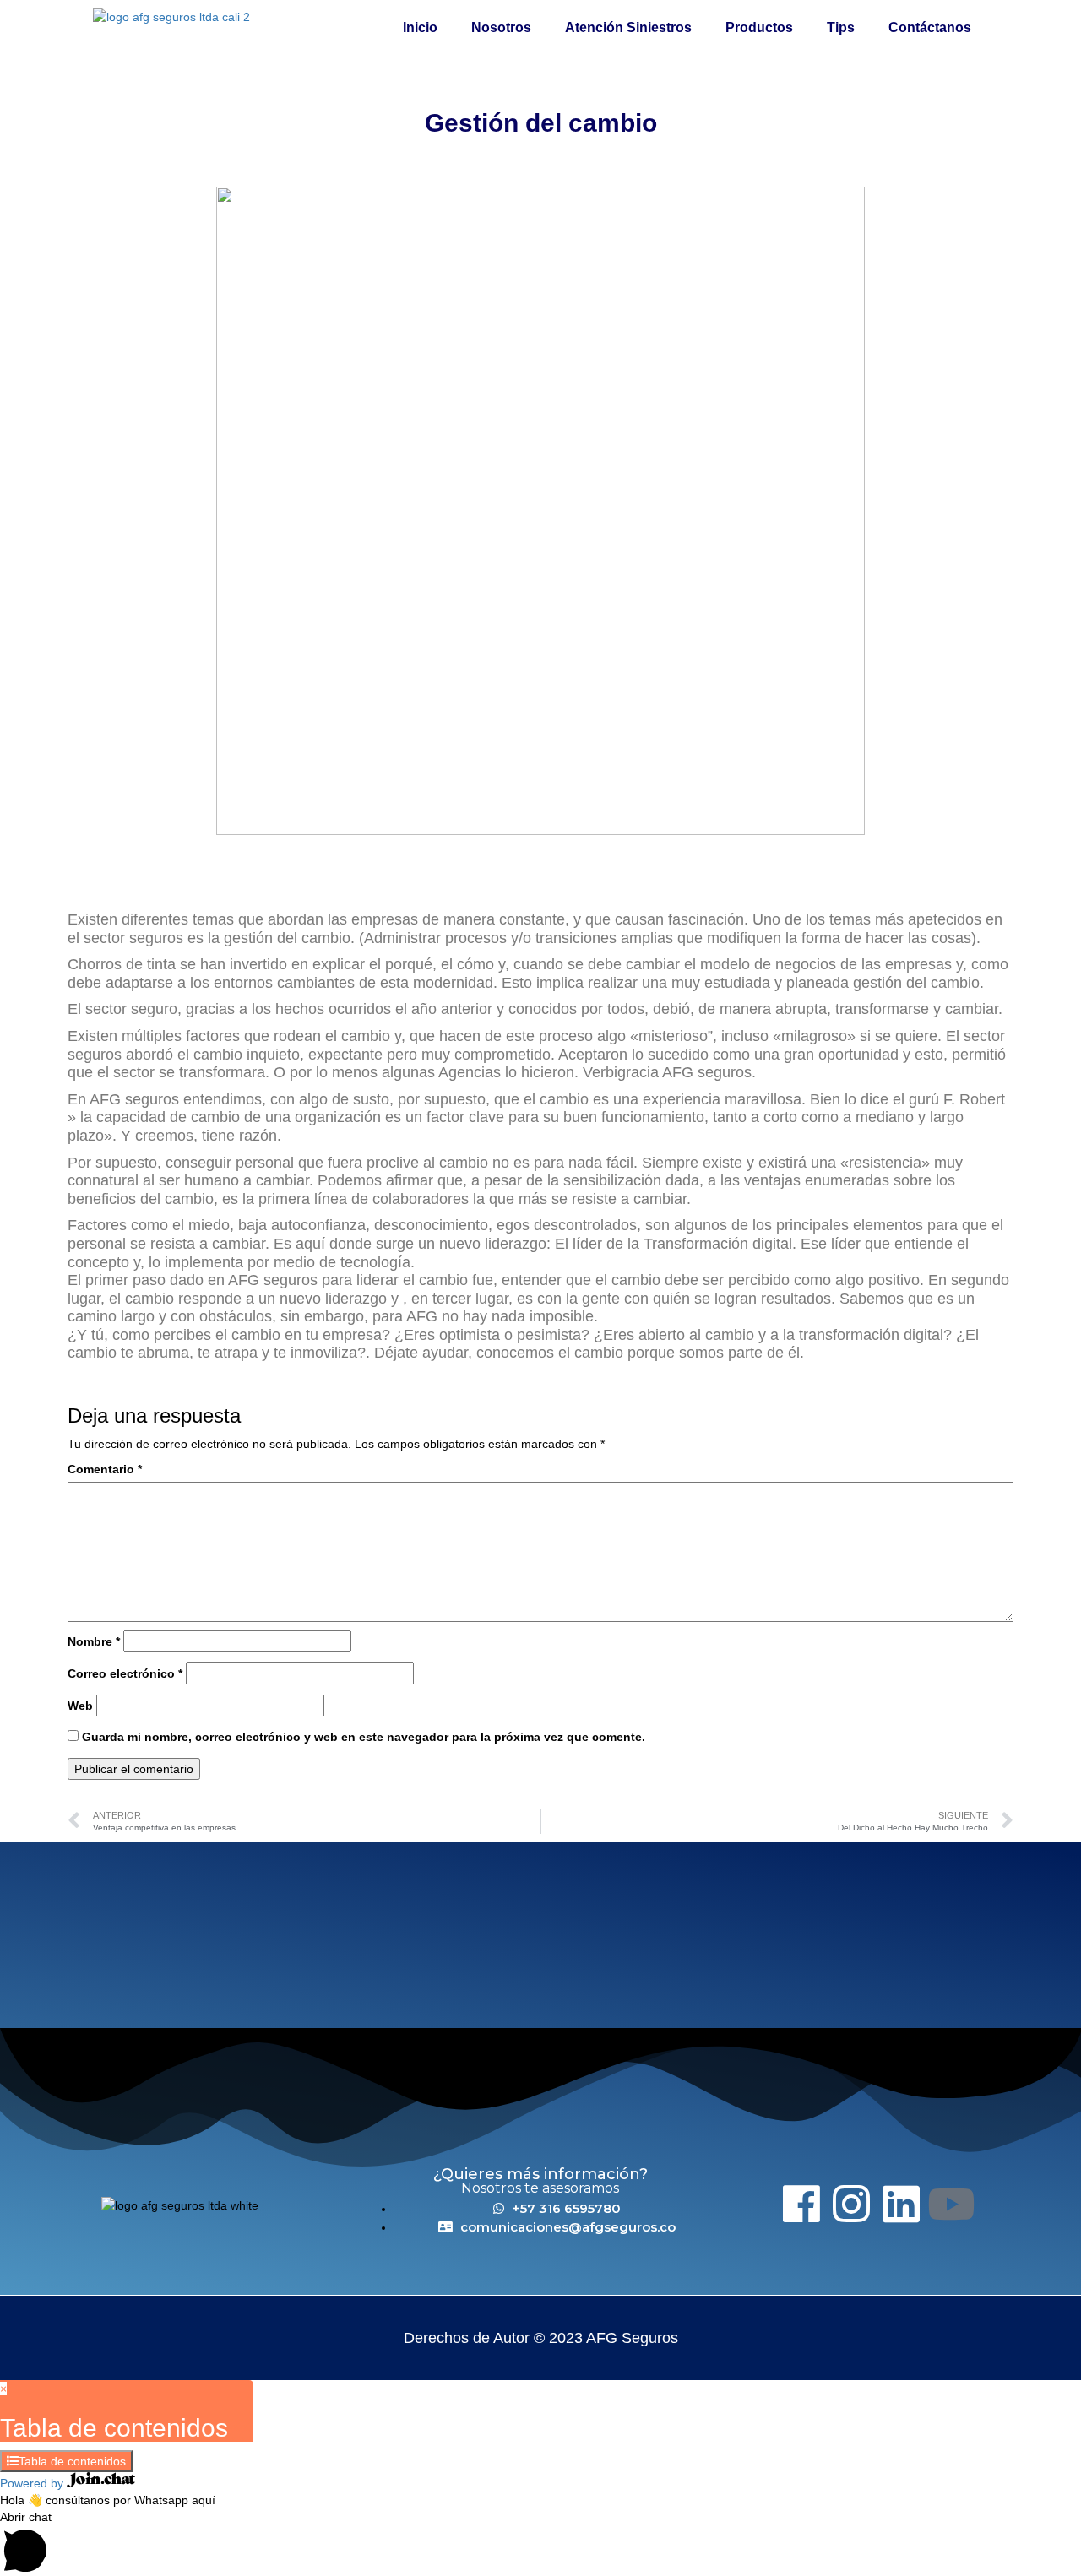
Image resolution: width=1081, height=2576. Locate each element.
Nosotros (501, 27)
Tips (841, 27)
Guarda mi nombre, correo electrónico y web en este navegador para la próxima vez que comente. (364, 1737)
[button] (540, 2542)
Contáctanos (930, 27)
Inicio (420, 27)
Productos (759, 27)
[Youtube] (951, 2204)
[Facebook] (801, 2204)
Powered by (33, 2483)
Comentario (105, 1469)
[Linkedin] (901, 2204)
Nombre (94, 1641)
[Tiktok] (1001, 2204)
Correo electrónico (125, 1673)
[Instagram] (851, 2204)
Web (80, 1706)
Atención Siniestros (628, 27)
